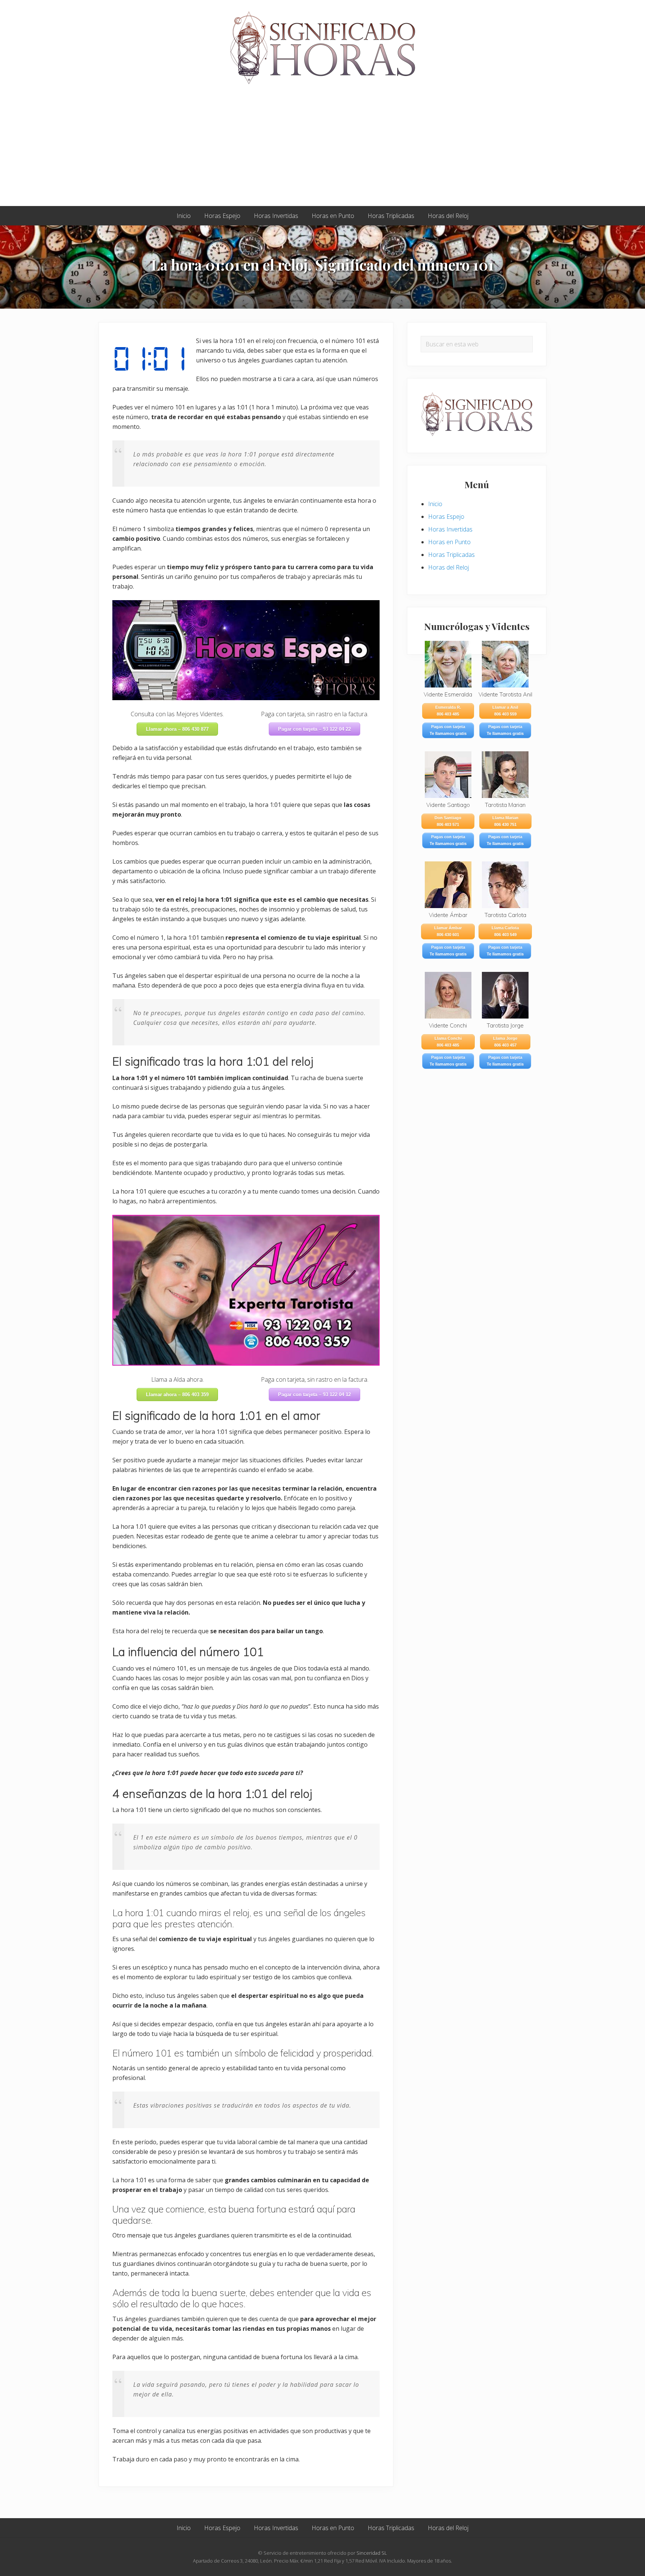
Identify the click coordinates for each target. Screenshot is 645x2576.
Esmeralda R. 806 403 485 (448, 711)
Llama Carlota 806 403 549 (505, 931)
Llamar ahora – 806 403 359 (177, 1395)
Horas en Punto (449, 542)
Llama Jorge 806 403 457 (505, 1042)
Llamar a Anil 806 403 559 (505, 711)
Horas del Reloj (448, 567)
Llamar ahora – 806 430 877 (177, 729)
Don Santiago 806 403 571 (448, 821)
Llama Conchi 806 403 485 (448, 1042)
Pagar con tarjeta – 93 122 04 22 (314, 729)
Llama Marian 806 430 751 (505, 821)
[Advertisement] (322, 150)
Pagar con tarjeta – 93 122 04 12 (314, 1395)
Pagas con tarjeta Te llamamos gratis (448, 730)
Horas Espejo (446, 517)
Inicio (435, 504)
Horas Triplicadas (451, 555)
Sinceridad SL (372, 2553)
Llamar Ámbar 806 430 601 (448, 931)
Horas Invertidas (450, 529)
